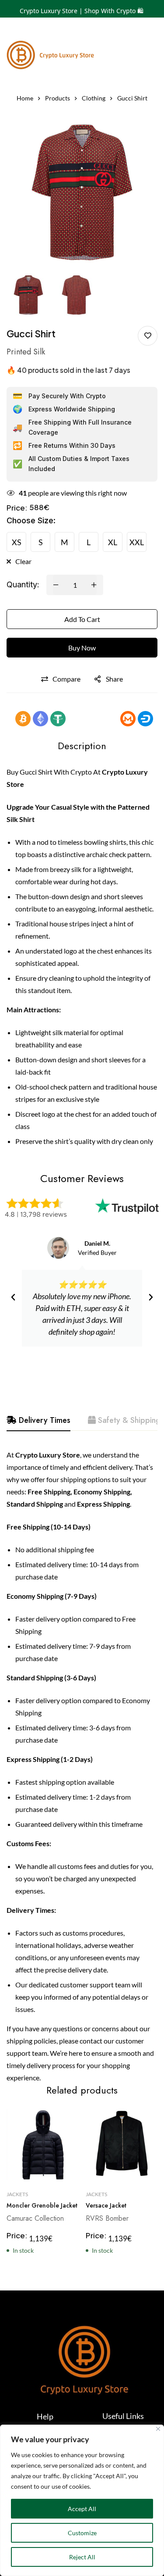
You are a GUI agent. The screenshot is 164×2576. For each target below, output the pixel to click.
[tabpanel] (82, 1766)
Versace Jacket (106, 2205)
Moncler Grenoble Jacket (42, 2205)
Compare (66, 679)
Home (25, 98)
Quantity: (23, 584)
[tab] (38, 1421)
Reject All (82, 2557)
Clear (23, 561)
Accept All (82, 2509)
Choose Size (31, 520)
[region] (82, 2500)
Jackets (17, 2194)
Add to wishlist (148, 336)
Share (114, 679)
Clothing (94, 98)
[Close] (158, 2429)
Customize (82, 2533)
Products (58, 98)
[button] (13, 1297)
